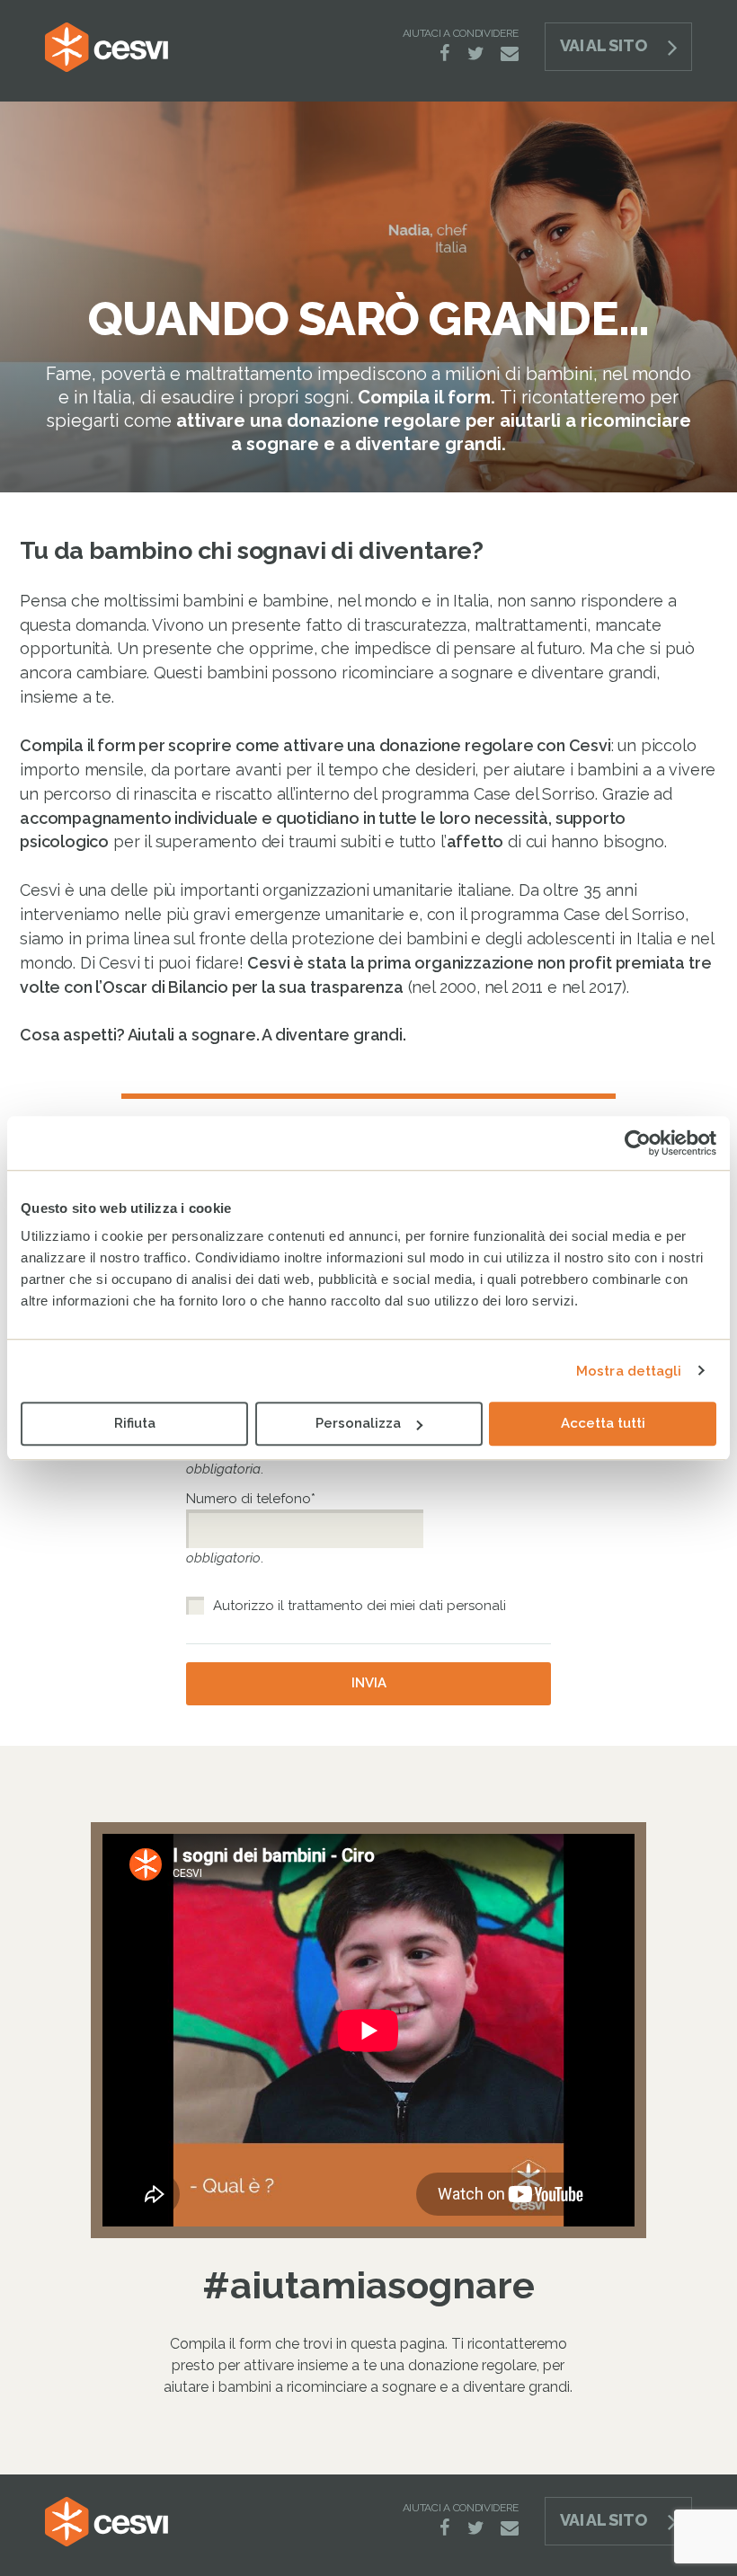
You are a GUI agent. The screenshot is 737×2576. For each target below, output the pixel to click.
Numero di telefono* (253, 1499)
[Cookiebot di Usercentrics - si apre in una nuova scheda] (638, 1143)
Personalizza (358, 1423)
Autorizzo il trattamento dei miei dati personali (360, 1606)
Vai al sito (603, 45)
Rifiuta (135, 1423)
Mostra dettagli (629, 1371)
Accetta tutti (603, 1423)
